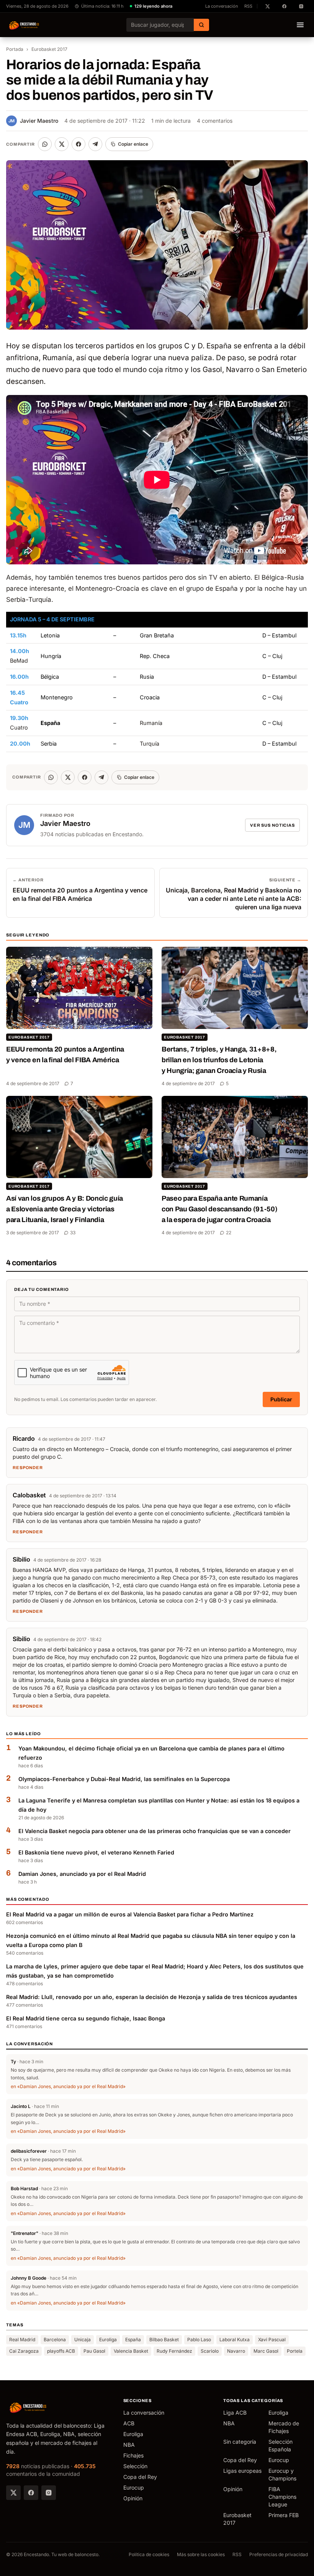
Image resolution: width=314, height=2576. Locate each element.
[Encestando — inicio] (24, 25)
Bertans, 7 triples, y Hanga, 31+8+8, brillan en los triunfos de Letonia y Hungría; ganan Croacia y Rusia (219, 1060)
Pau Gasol (94, 2351)
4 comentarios (215, 121)
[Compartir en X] (62, 144)
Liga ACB (235, 2413)
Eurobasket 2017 (49, 49)
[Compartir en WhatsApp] (45, 144)
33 (73, 1233)
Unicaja (83, 2340)
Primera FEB (284, 2515)
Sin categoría (240, 2442)
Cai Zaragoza (24, 2351)
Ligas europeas (242, 2471)
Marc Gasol (266, 2351)
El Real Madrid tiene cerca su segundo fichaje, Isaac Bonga (86, 2018)
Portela (295, 2351)
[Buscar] (201, 25)
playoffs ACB (61, 2351)
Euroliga (108, 2340)
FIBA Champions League (282, 2497)
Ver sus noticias (272, 825)
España (133, 2340)
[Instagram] (49, 2493)
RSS (248, 6)
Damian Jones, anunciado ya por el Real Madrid (82, 1874)
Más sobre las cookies (201, 2554)
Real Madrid (22, 2340)
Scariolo (210, 2351)
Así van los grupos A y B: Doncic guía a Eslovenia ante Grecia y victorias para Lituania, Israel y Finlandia (65, 1209)
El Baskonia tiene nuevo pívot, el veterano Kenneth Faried (96, 1852)
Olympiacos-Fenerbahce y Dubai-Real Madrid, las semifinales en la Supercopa (124, 1779)
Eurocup (134, 2487)
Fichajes (133, 2455)
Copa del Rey (140, 2477)
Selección (135, 2466)
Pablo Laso (199, 2340)
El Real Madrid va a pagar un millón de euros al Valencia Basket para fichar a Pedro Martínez (130, 1914)
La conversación (222, 6)
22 (229, 1233)
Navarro (236, 2351)
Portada (15, 49)
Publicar (281, 1399)
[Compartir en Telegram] (95, 144)
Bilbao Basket (164, 2340)
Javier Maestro (33, 121)
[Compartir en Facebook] (78, 144)
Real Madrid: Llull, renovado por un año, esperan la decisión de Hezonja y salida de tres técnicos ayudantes (152, 1997)
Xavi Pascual (272, 2340)
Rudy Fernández (174, 2351)
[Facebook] (31, 2493)
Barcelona (55, 2340)
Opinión (133, 2498)
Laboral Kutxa (235, 2340)
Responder (28, 1468)
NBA (129, 2445)
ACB (129, 2423)
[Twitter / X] (13, 2493)
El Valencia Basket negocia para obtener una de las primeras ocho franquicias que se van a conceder (155, 1831)
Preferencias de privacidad (279, 2554)
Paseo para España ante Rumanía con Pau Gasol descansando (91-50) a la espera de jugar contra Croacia (219, 1209)
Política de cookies (149, 2554)
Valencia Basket (131, 2351)
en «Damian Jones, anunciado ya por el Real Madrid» (68, 2086)
